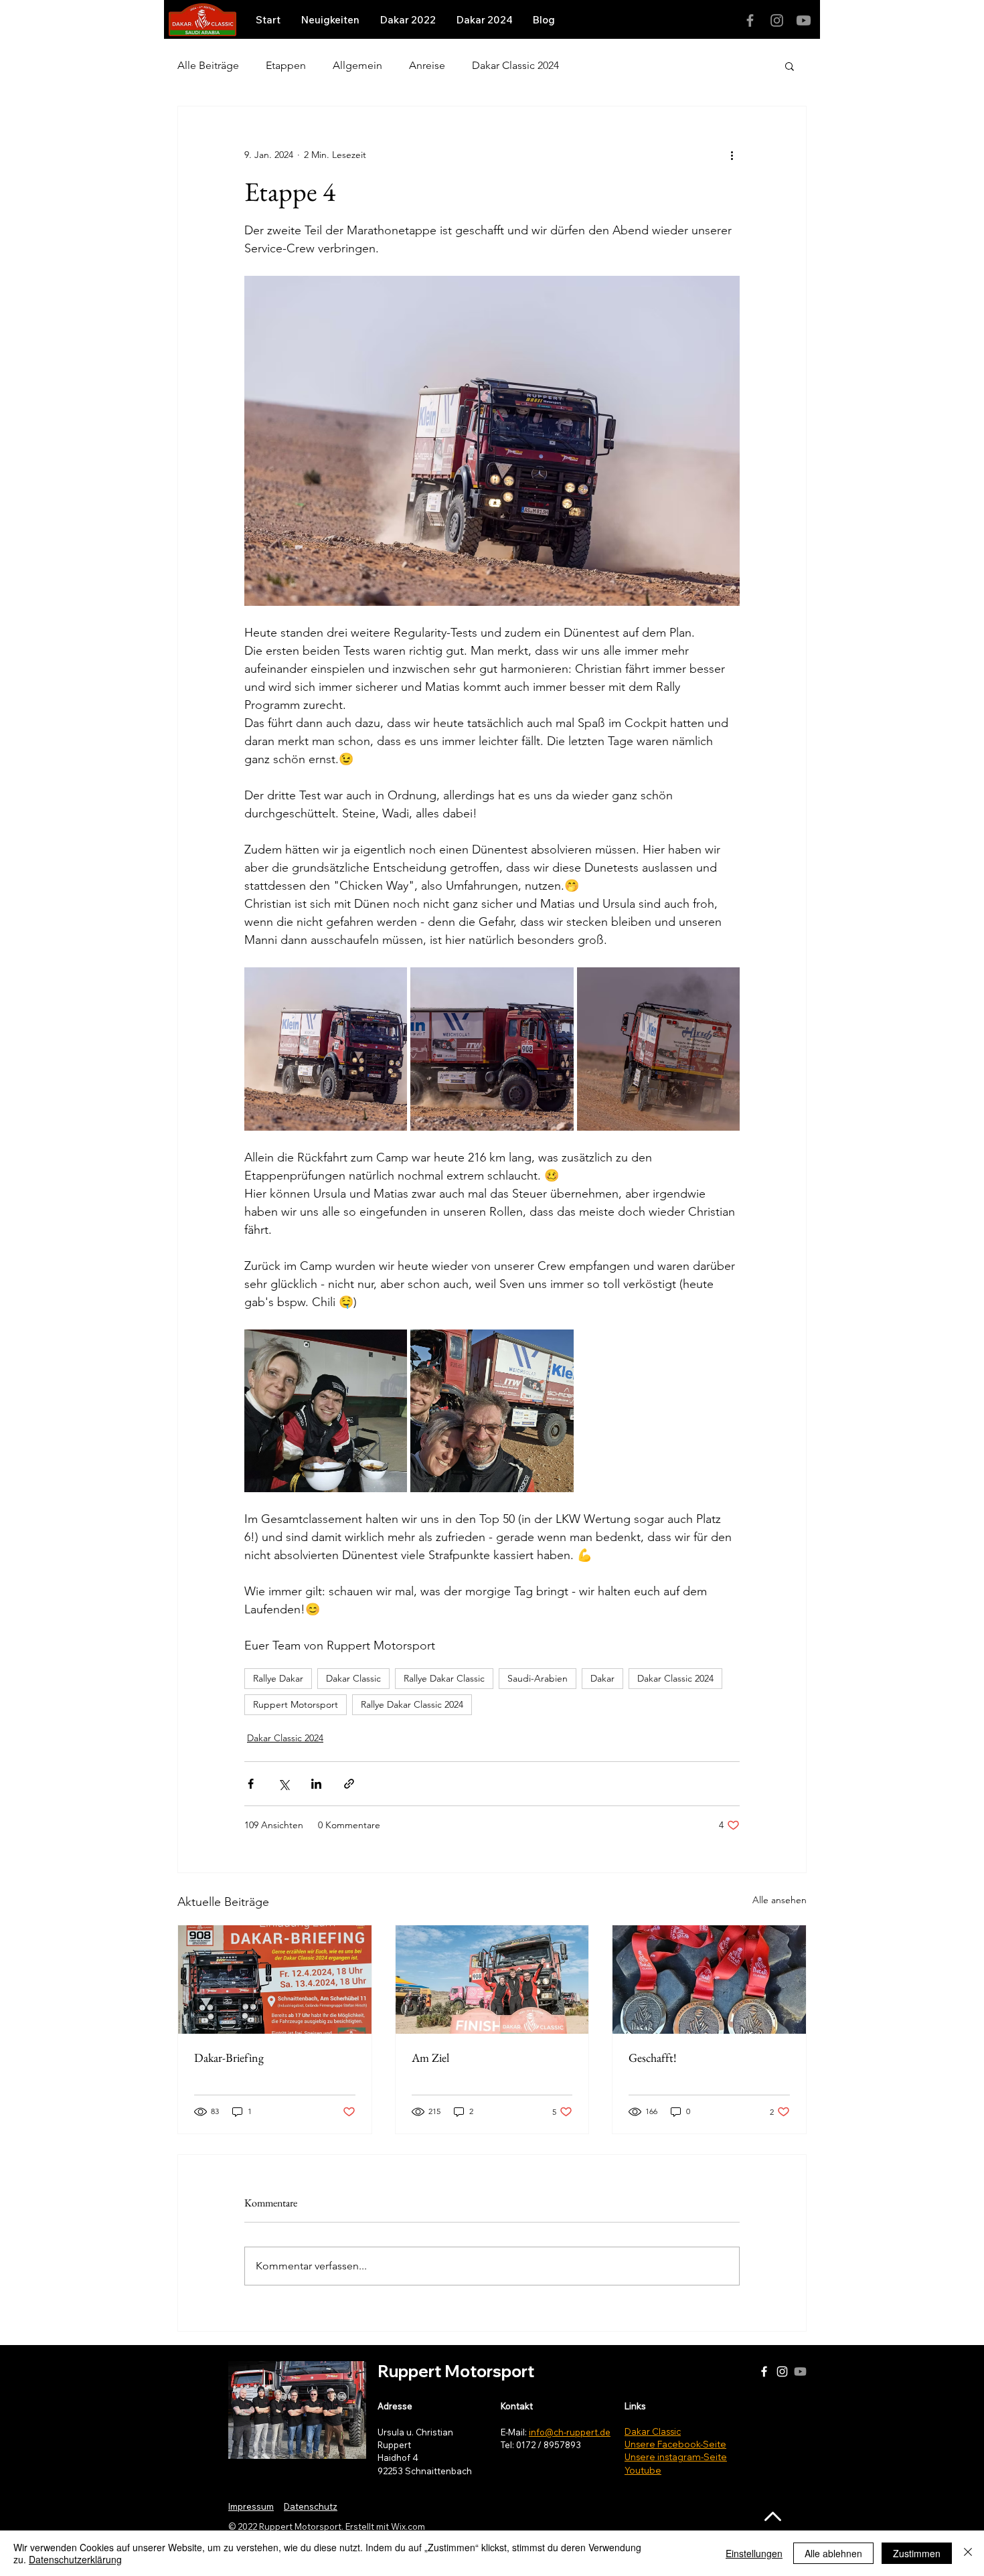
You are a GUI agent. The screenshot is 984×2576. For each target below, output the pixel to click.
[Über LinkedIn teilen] (316, 1784)
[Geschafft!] (709, 1980)
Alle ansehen (780, 1900)
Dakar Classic (353, 1678)
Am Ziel (430, 2058)
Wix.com (408, 2526)
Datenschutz (311, 2506)
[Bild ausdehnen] (326, 1049)
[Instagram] (777, 20)
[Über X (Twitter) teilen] (283, 1784)
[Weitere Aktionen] (732, 155)
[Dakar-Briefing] (275, 1980)
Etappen (286, 65)
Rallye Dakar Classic (444, 1678)
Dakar (602, 1678)
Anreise (427, 65)
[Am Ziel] (492, 1980)
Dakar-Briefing (229, 2058)
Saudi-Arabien (538, 1678)
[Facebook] (750, 20)
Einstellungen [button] (754, 2553)
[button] (790, 66)
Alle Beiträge (208, 65)
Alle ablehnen (833, 2553)
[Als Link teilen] (349, 1784)
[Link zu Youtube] (804, 20)
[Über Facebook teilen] (251, 1784)
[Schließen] (968, 2553)
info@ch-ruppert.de (570, 2432)
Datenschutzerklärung (75, 2559)
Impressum (251, 2506)
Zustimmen (917, 2553)
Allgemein (357, 65)
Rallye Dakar (278, 1678)
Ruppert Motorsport (296, 1704)
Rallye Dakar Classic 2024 (412, 1704)
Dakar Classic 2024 (515, 65)
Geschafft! (653, 2058)
